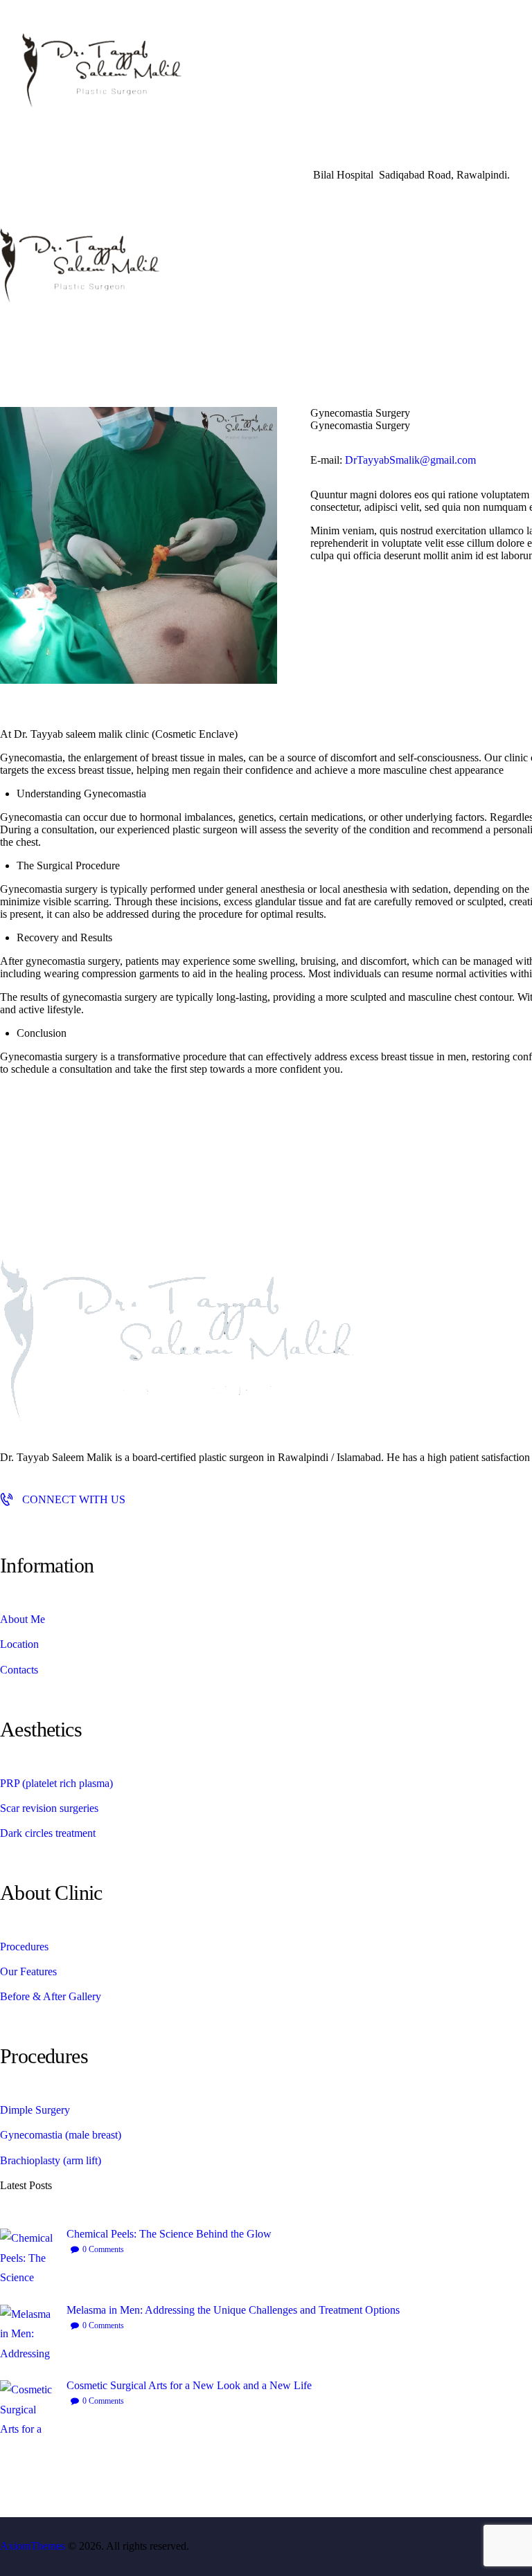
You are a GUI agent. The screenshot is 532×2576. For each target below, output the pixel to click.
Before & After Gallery (51, 1996)
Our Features (28, 1971)
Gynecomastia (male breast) (61, 2135)
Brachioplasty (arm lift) (51, 2160)
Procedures (24, 1947)
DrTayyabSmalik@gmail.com (410, 460)
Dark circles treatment (48, 1833)
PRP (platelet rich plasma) (56, 1783)
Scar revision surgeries (49, 1808)
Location (19, 1644)
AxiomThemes (33, 2546)
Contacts (19, 1670)
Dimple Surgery (35, 2110)
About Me (23, 1619)
